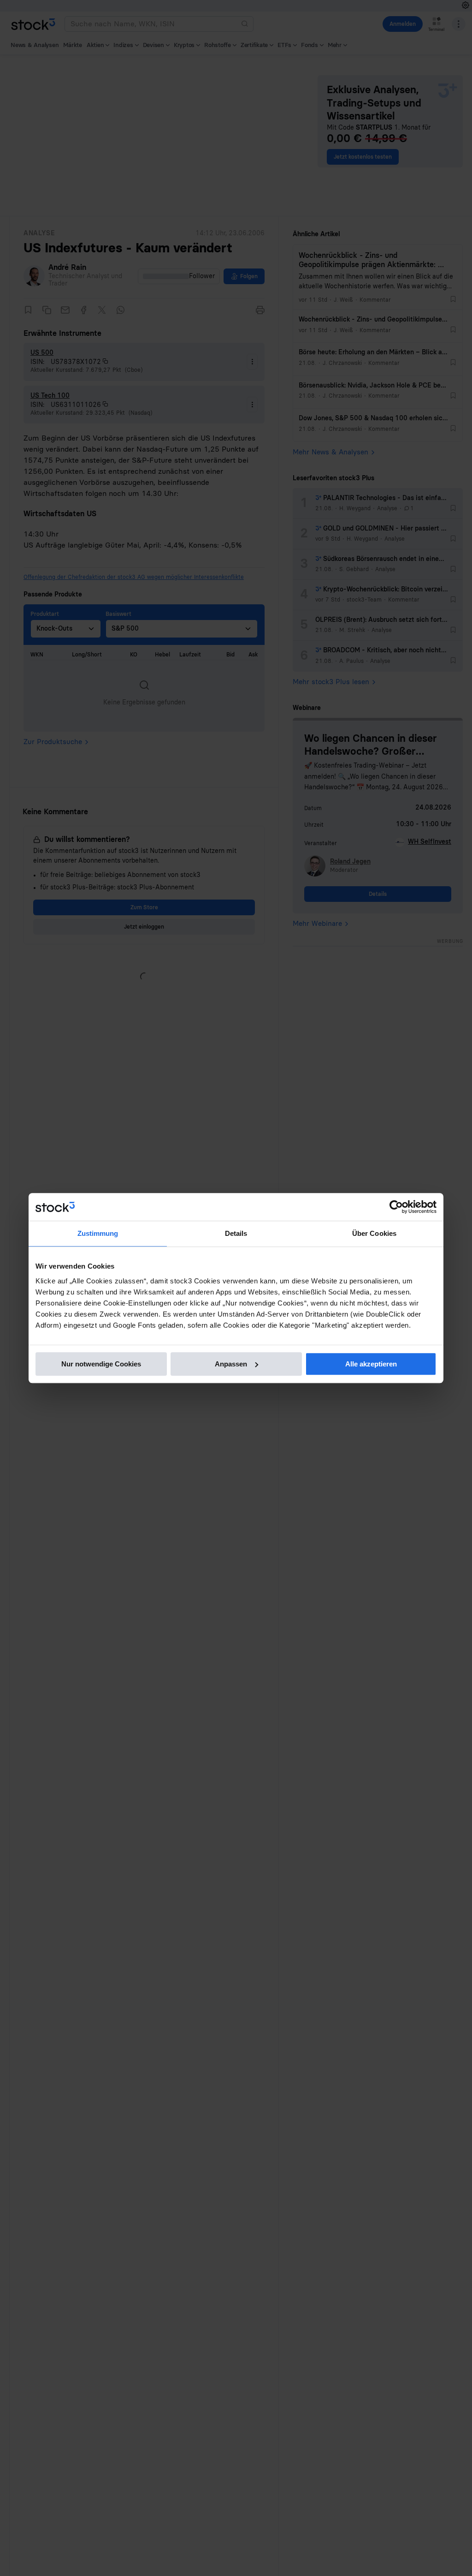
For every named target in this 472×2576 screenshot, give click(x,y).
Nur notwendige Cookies (101, 1364)
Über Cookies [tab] (374, 1233)
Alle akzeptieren (371, 1364)
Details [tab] (236, 1233)
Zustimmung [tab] (98, 1233)
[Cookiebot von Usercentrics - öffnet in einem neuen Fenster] (396, 1207)
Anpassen (231, 1364)
